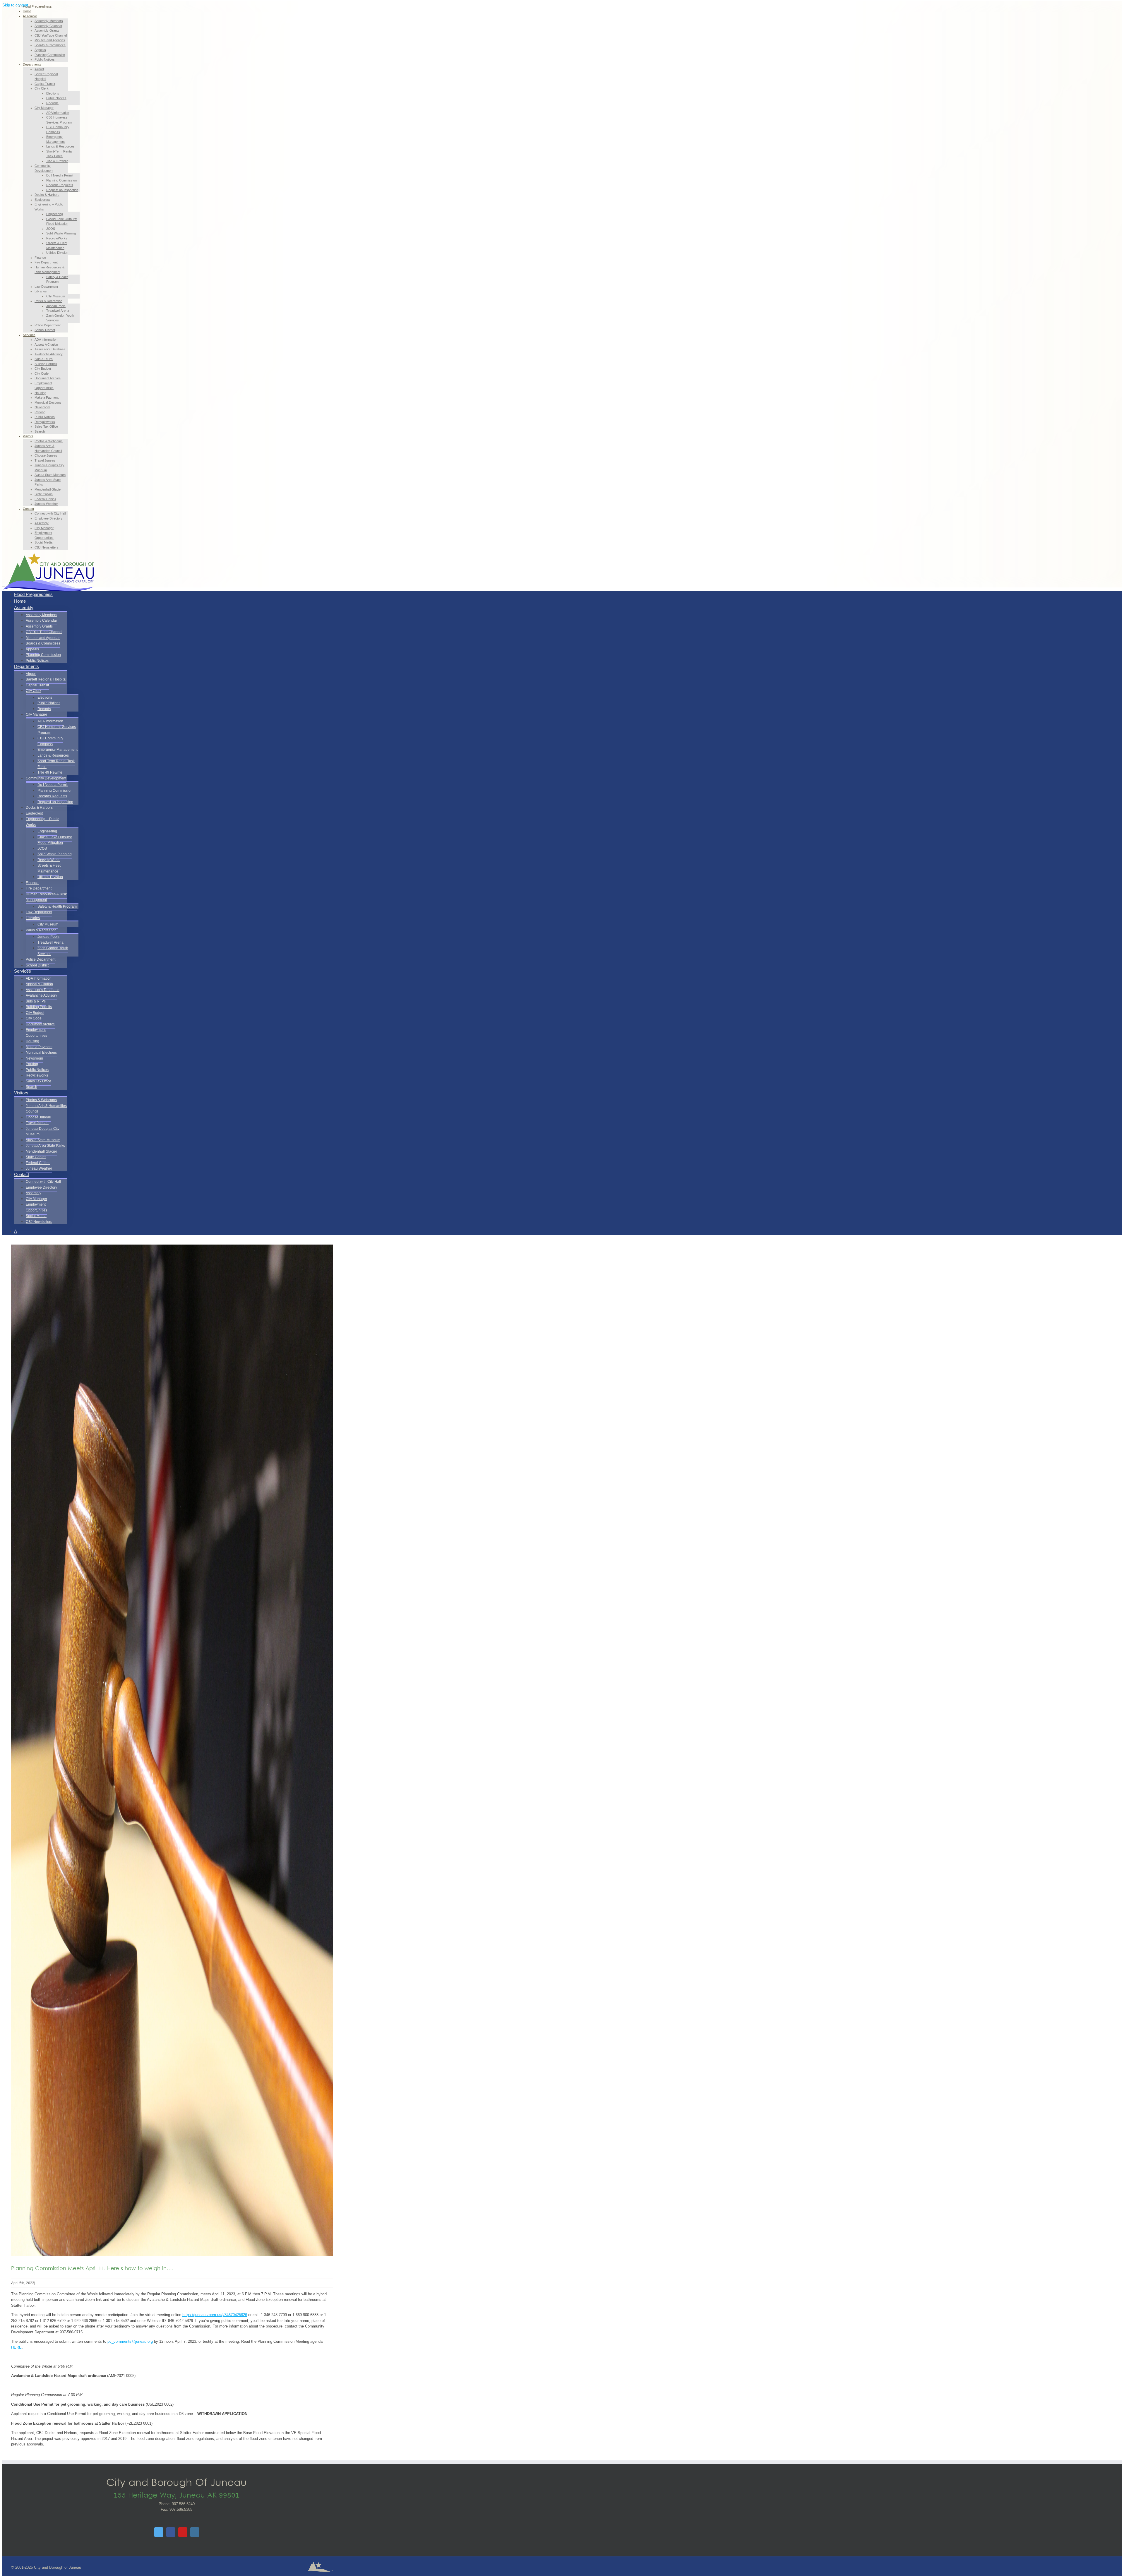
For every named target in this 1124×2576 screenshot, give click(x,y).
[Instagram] (195, 2532)
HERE (16, 2347)
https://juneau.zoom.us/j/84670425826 (215, 2315)
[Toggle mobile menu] (4, 585)
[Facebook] (171, 2532)
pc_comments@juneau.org (130, 2341)
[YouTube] (183, 2532)
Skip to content (15, 5)
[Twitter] (159, 2532)
